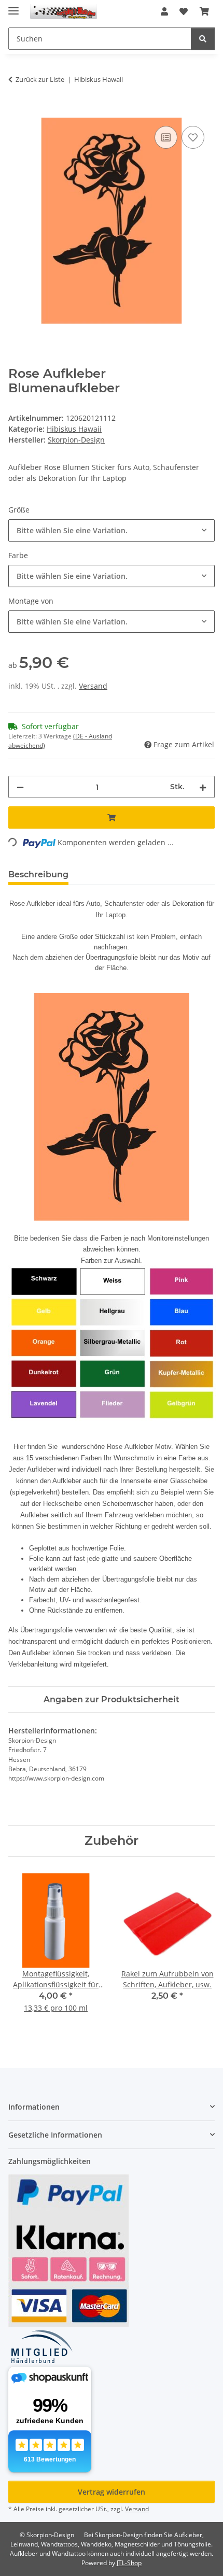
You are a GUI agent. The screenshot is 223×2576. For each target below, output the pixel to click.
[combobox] (112, 530)
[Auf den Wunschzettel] (193, 137)
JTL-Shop (129, 2563)
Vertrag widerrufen (112, 2492)
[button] (164, 11)
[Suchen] (203, 39)
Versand (93, 686)
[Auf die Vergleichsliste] (166, 137)
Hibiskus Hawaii (74, 429)
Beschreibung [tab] (38, 874)
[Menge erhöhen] (203, 787)
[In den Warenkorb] (17, 112)
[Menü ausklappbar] (13, 6)
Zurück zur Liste (40, 79)
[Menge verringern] (20, 787)
